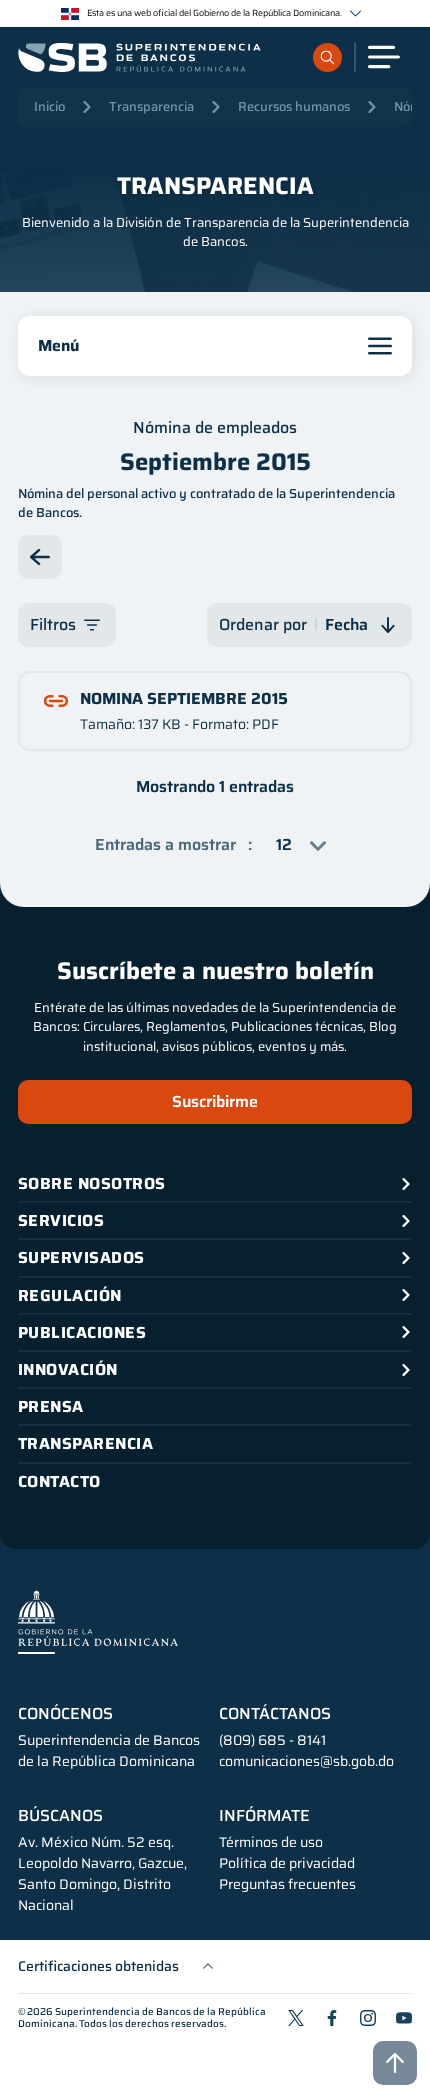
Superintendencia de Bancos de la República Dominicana (142, 2017)
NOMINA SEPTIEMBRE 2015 (184, 698)
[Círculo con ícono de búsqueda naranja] (327, 57)
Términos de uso (271, 1842)
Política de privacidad (287, 1863)
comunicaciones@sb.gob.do (306, 1761)
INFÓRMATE (264, 1816)
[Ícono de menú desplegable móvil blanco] (384, 57)
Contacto (59, 1481)
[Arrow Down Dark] (40, 557)
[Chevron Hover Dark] (355, 13)
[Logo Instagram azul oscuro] (368, 2018)
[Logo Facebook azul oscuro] (332, 2018)
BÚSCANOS (60, 1816)
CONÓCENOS (65, 1714)
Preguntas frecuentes (287, 1884)
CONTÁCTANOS (275, 1714)
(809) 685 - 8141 (272, 1740)
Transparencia (151, 106)
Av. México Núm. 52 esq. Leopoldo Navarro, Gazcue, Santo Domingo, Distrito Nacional (102, 1874)
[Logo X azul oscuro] (296, 2018)
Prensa (51, 1406)
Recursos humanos (294, 106)
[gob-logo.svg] (98, 1621)
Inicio (49, 106)
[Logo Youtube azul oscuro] (404, 2018)
